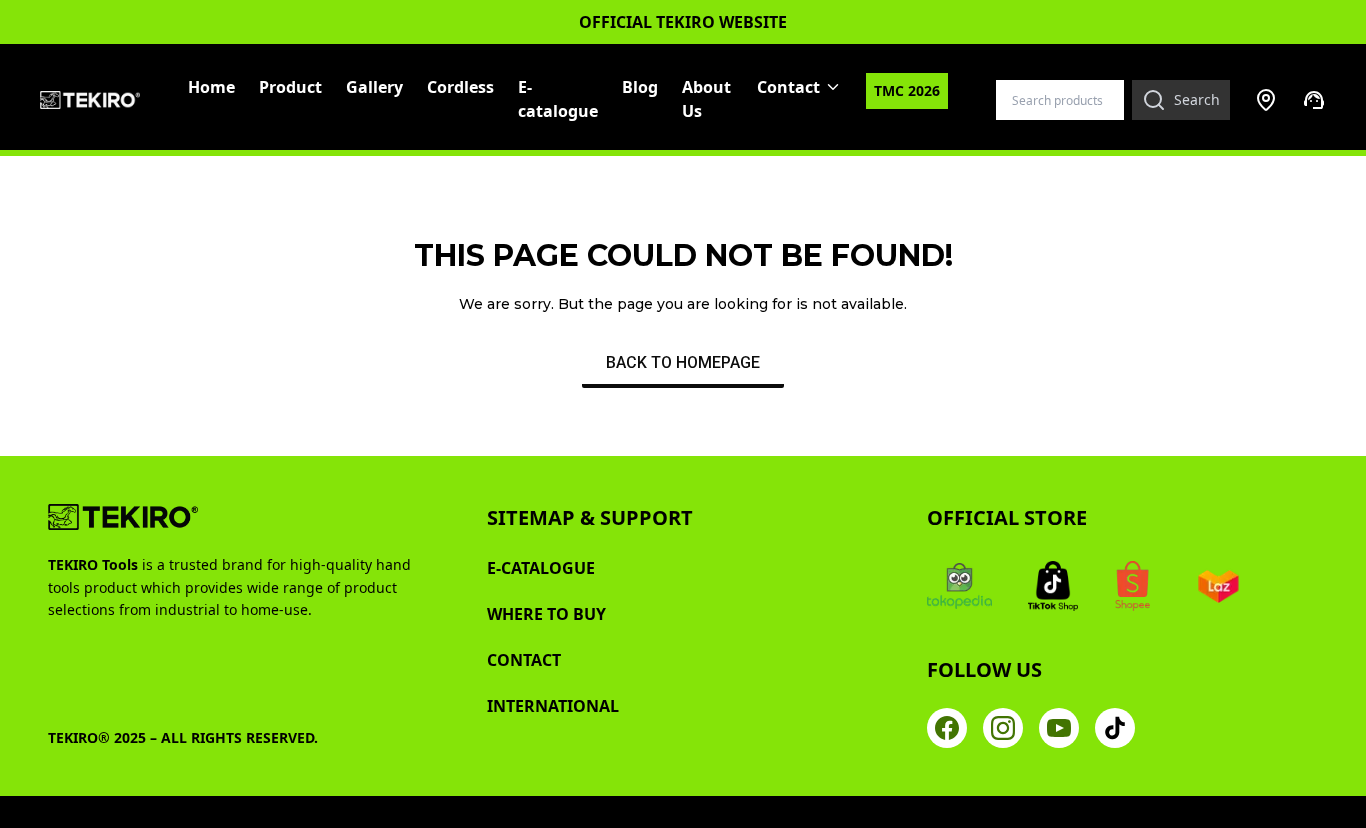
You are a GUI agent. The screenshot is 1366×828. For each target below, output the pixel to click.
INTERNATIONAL (553, 706)
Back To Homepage (683, 362)
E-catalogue (558, 99)
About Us (706, 99)
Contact (788, 87)
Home (211, 87)
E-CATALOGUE (541, 568)
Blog (640, 87)
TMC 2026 (907, 90)
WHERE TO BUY (546, 614)
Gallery (374, 87)
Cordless (460, 87)
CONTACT (524, 660)
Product (290, 87)
